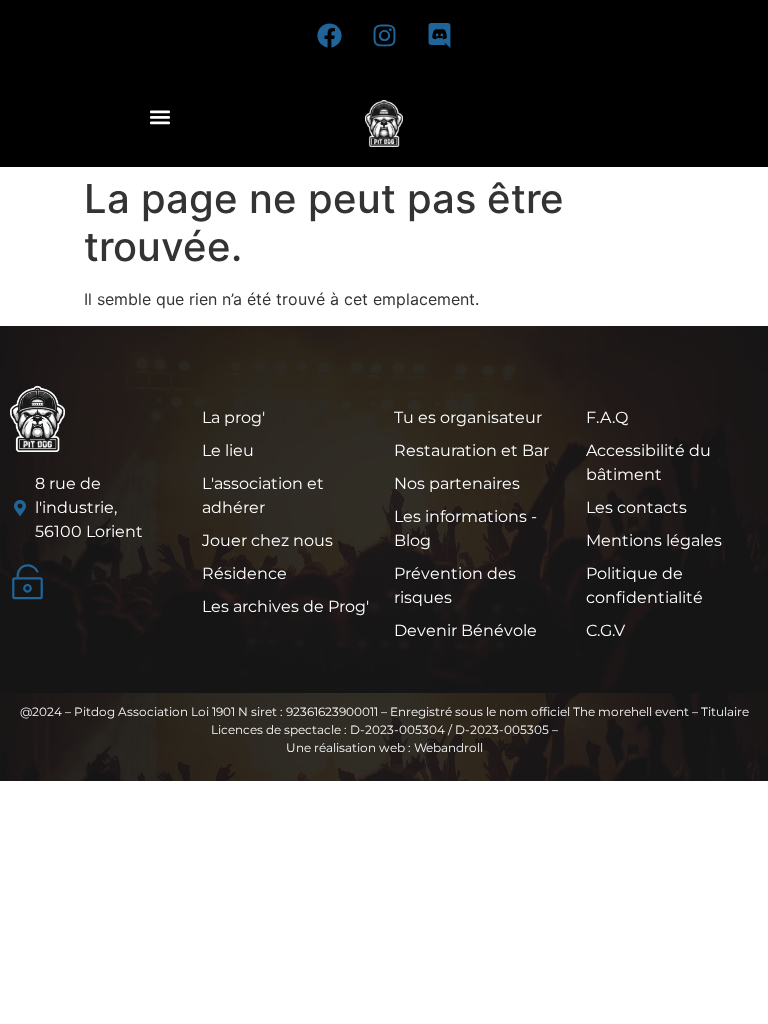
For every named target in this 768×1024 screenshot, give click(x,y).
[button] (159, 116)
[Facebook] (329, 35)
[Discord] (439, 35)
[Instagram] (384, 35)
